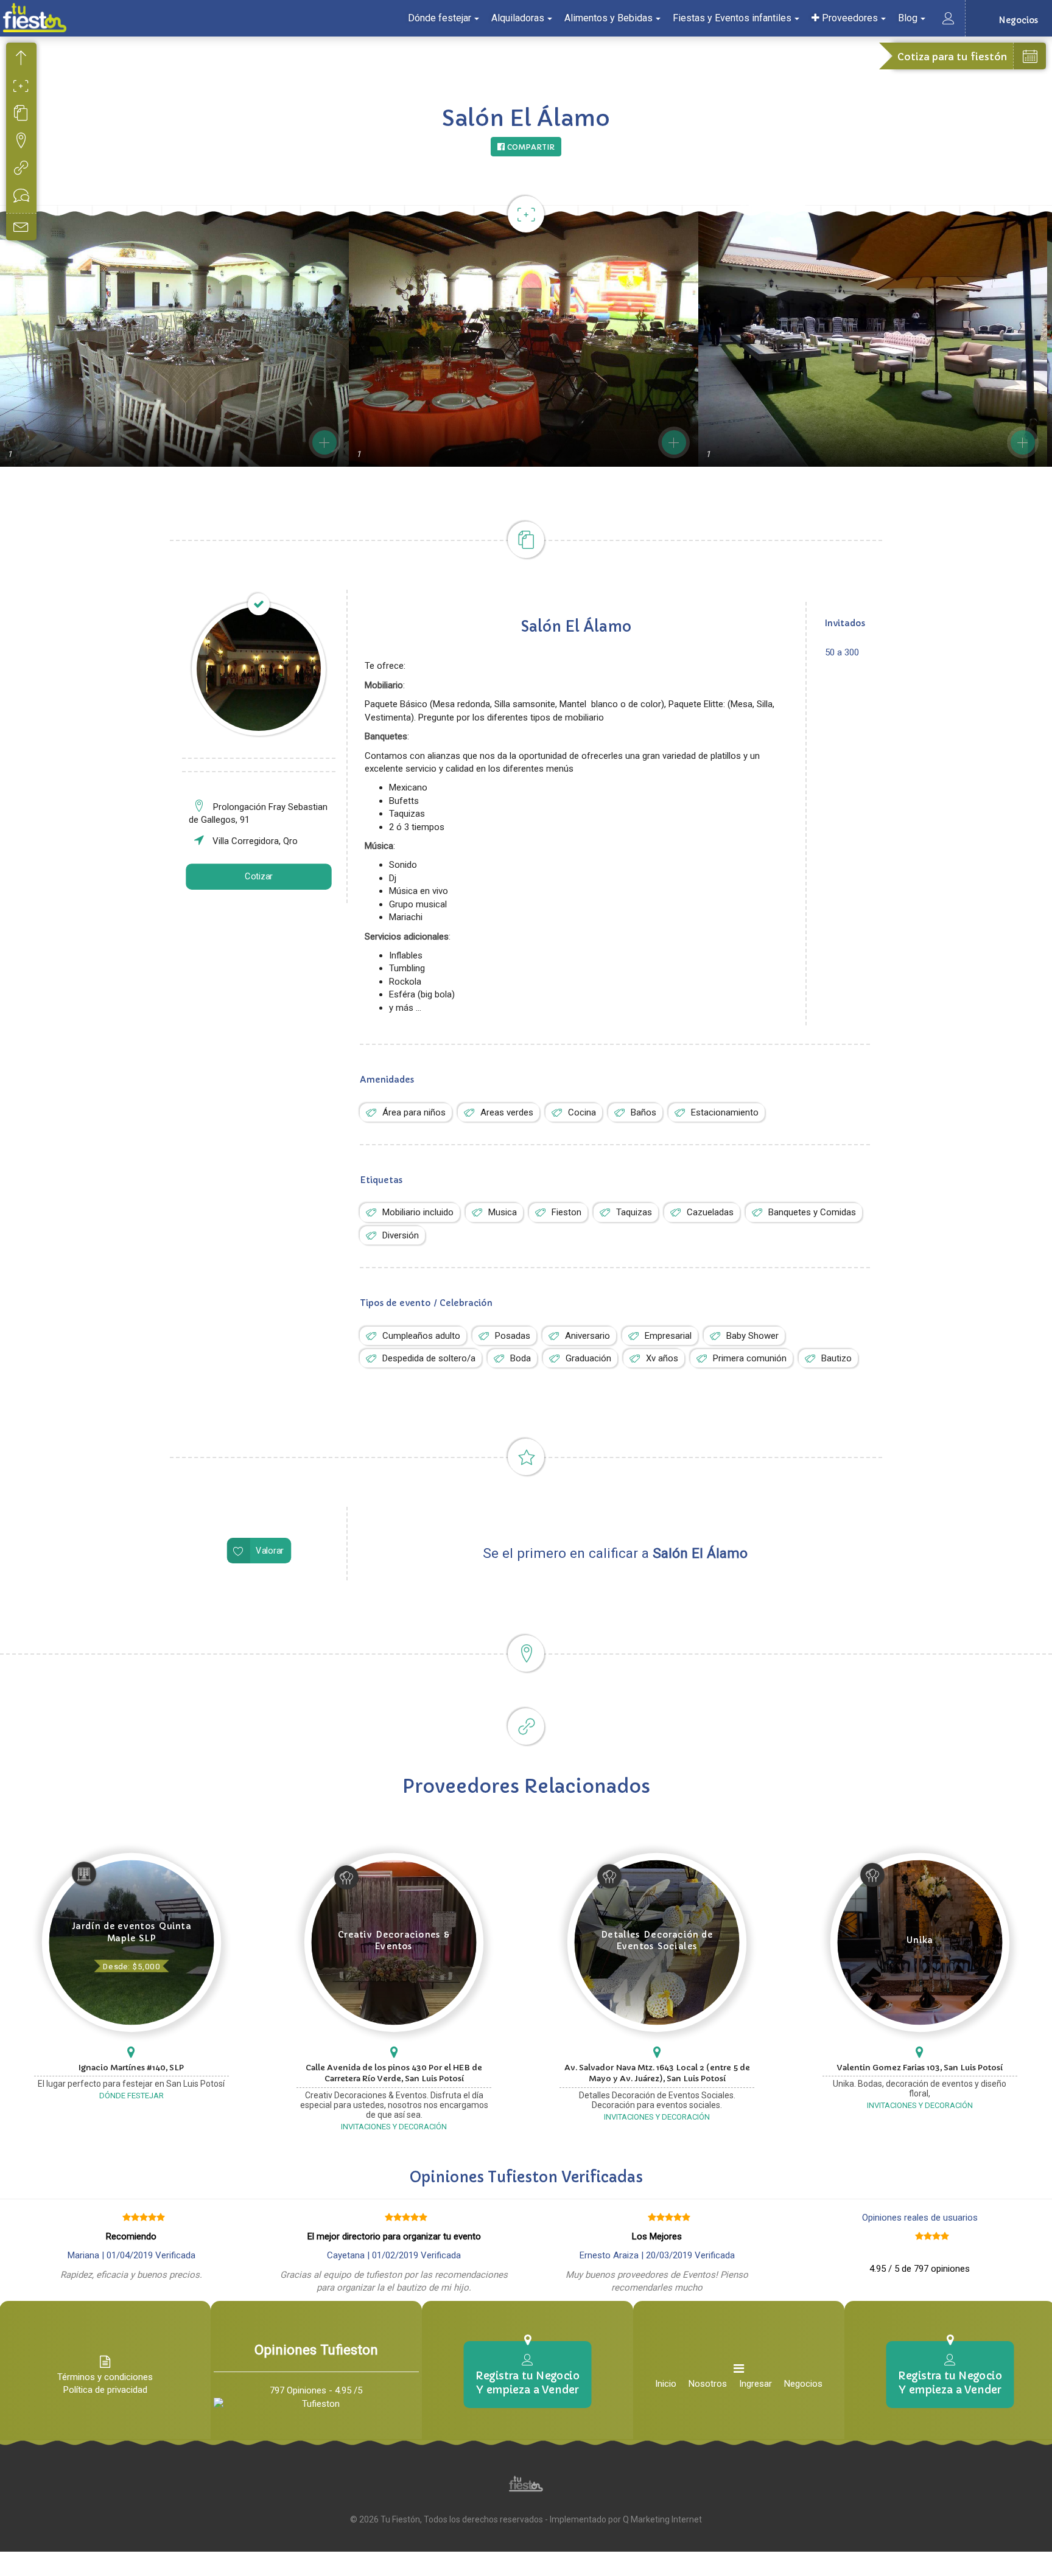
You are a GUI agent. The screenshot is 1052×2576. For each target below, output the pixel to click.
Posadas (513, 1336)
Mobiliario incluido (418, 1212)
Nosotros (708, 2384)
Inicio (666, 2384)
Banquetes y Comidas (812, 1212)
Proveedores (849, 18)
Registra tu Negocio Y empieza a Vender (527, 2382)
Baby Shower (752, 1336)
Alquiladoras (518, 18)
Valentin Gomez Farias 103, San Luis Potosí (920, 2068)
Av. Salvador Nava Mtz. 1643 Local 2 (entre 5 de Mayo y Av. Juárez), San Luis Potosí (657, 2073)
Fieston (566, 1212)
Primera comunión (750, 1358)
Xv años (662, 1358)
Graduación (588, 1358)
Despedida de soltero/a (429, 1358)
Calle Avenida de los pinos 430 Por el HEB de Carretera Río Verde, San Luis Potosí (394, 2073)
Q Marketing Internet (662, 2519)
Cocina (582, 1112)
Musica (503, 1212)
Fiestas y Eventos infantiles (732, 18)
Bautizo (836, 1358)
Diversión (401, 1235)
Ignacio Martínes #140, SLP (131, 2068)
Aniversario (587, 1336)
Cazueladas (710, 1212)
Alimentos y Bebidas (608, 18)
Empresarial (668, 1336)
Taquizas (634, 1212)
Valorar (270, 1551)
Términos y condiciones (105, 2377)
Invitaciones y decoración (394, 2127)
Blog (908, 18)
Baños (643, 1112)
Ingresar (756, 2384)
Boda (521, 1358)
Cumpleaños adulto (421, 1336)
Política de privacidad (105, 2390)
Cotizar (259, 877)
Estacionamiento (725, 1112)
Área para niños (414, 1112)
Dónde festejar (440, 18)
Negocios (803, 2384)
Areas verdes (507, 1112)
